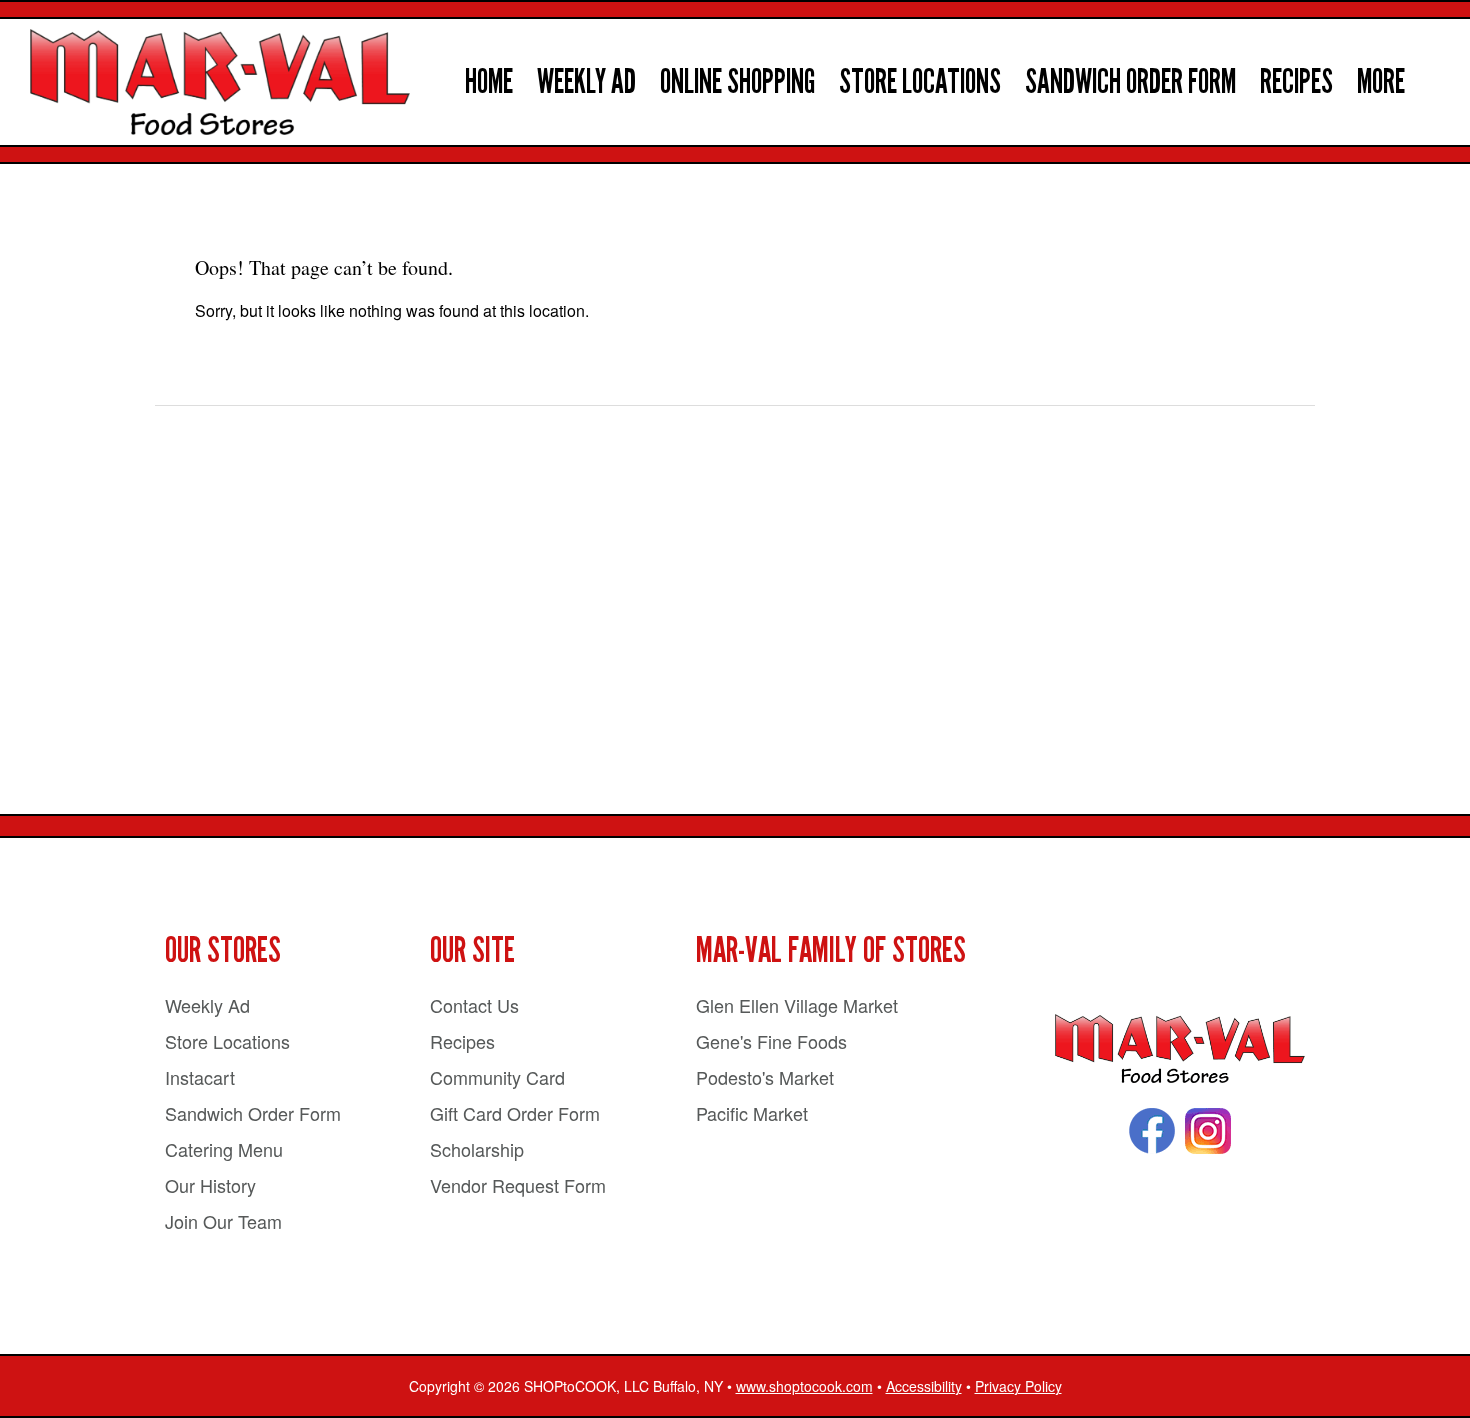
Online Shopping (737, 81)
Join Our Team (223, 1221)
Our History (210, 1185)
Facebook (1152, 1131)
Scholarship (477, 1149)
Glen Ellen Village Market (797, 1005)
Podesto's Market (765, 1077)
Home (489, 81)
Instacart (200, 1077)
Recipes (1296, 81)
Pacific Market (752, 1113)
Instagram (1208, 1131)
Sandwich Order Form (1130, 81)
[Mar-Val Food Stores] (1180, 1050)
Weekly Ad (586, 81)
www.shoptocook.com (804, 1386)
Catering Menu (224, 1149)
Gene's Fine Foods (771, 1041)
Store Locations (920, 81)
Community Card (497, 1077)
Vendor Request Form (518, 1185)
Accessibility (924, 1386)
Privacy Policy (1018, 1386)
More (1381, 81)
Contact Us (474, 1005)
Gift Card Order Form (515, 1113)
